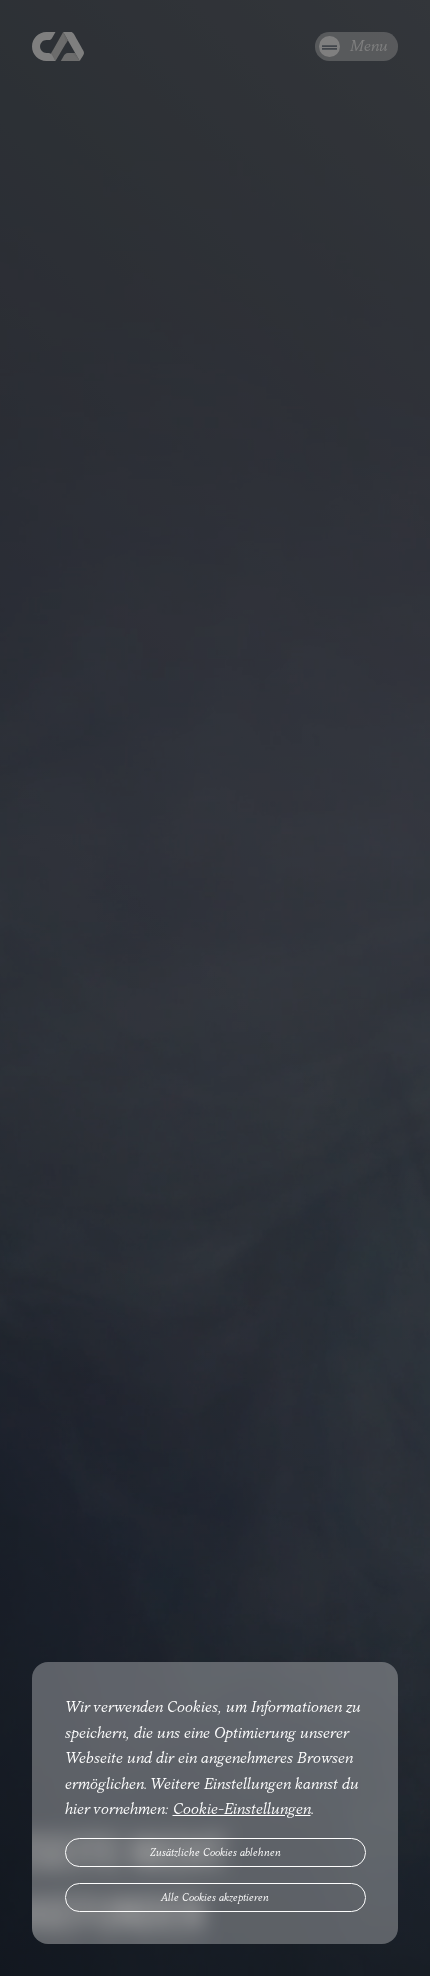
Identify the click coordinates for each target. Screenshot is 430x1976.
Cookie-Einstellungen (242, 1808)
